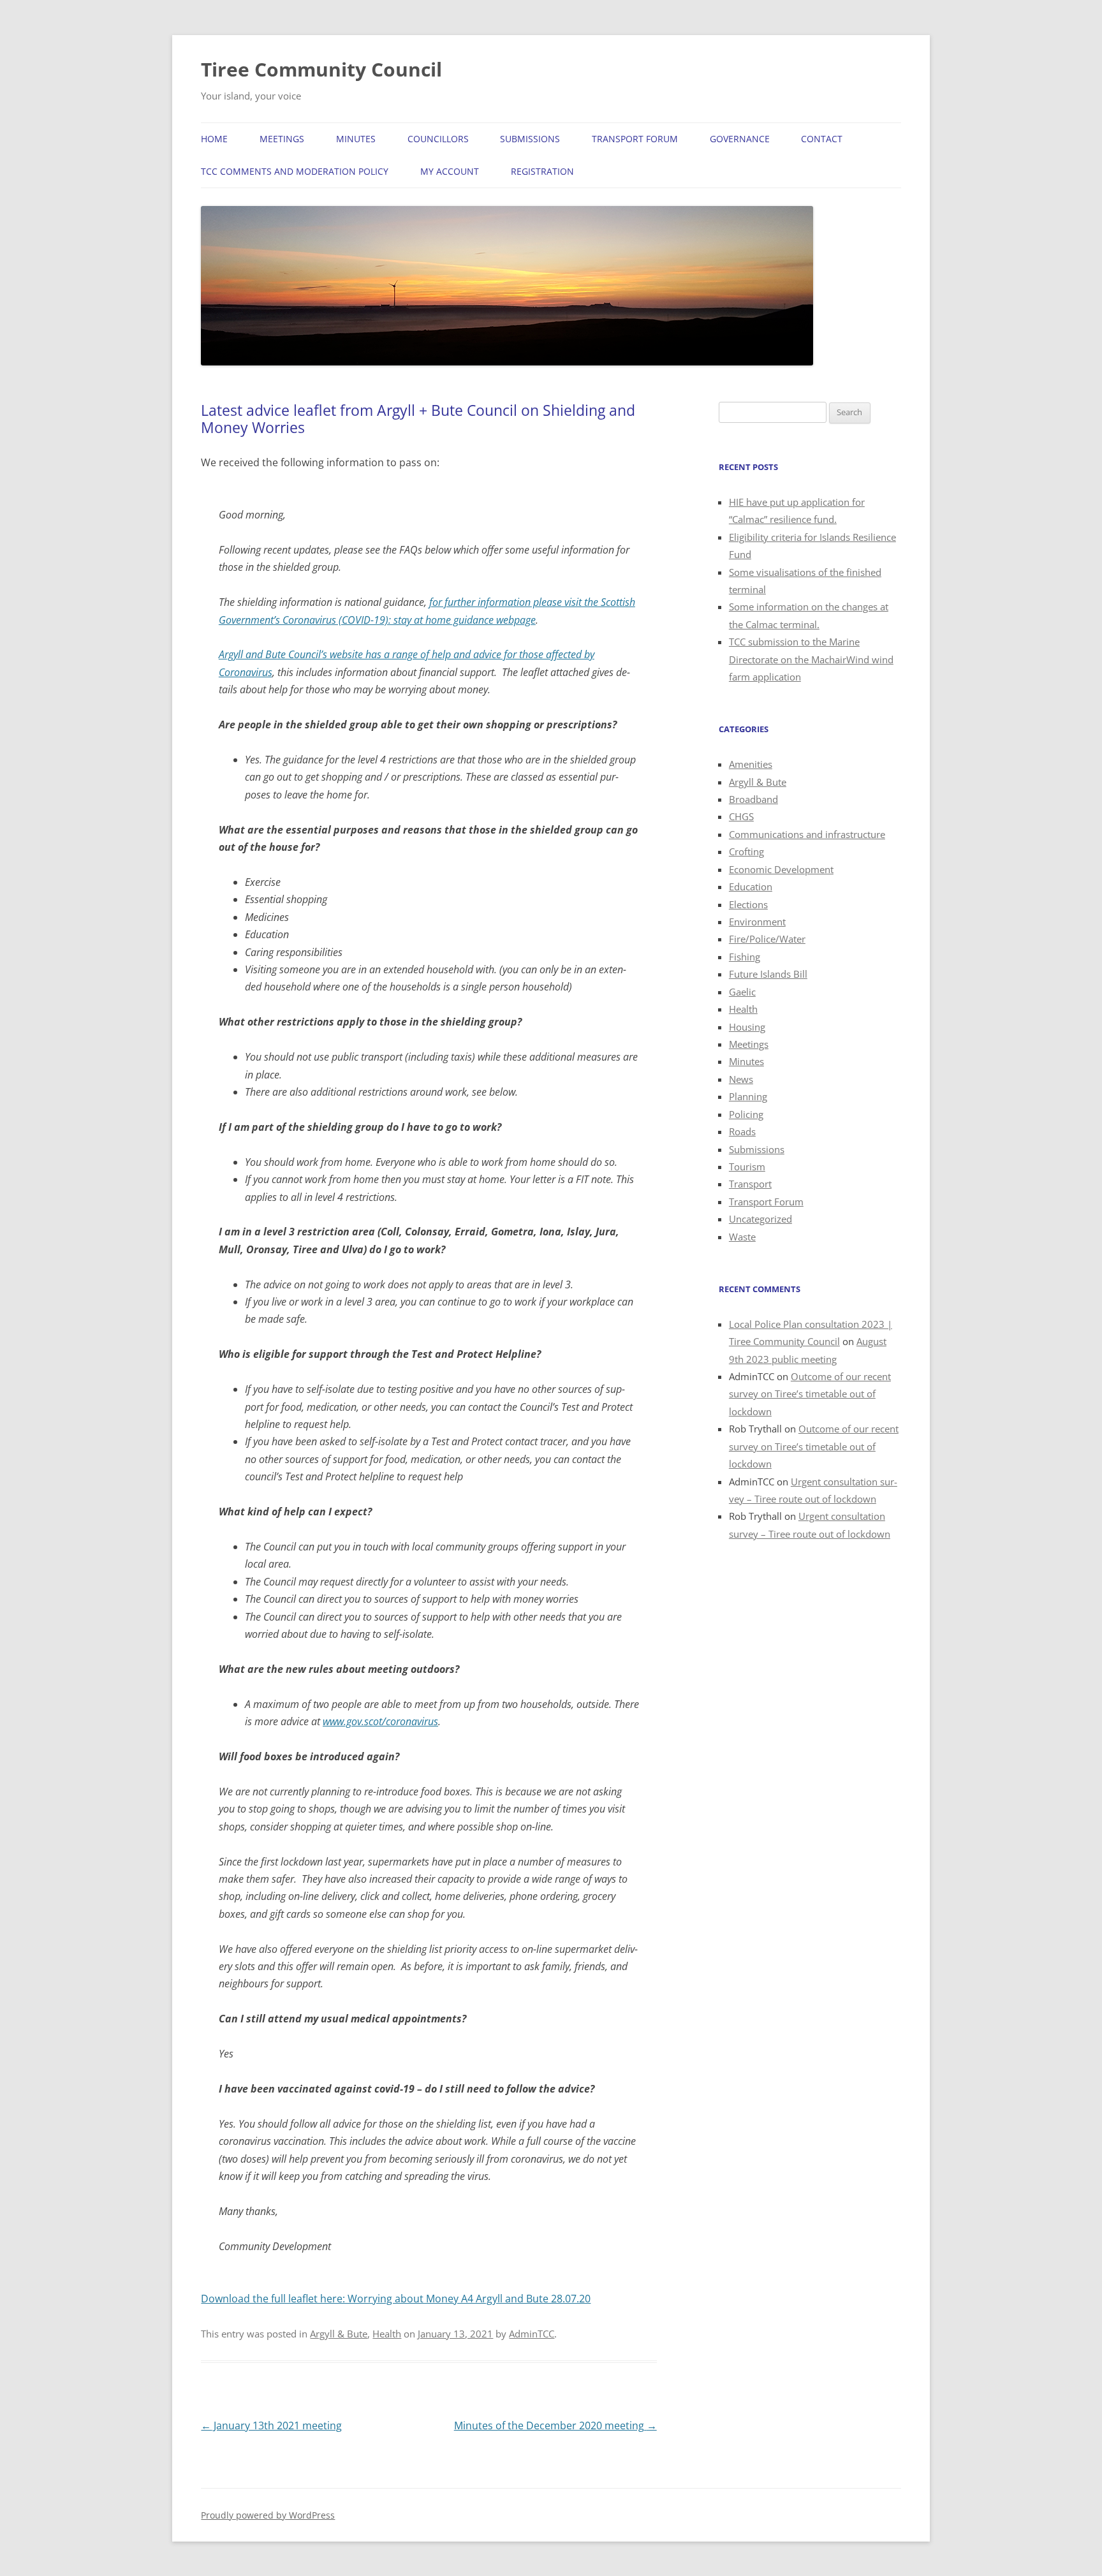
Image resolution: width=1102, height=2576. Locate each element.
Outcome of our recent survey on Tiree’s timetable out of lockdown (810, 1394)
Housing (747, 1027)
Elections (748, 904)
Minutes (356, 139)
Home (214, 139)
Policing (746, 1114)
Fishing (745, 957)
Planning (748, 1096)
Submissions (530, 139)
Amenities (751, 764)
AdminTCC (532, 2334)
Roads (742, 1131)
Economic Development (781, 869)
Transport (750, 1184)
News (741, 1079)
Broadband (753, 799)
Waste (742, 1237)
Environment (757, 922)
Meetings (282, 139)
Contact (822, 139)
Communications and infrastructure (807, 834)
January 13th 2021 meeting (271, 2425)
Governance (740, 139)
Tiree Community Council (321, 69)
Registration (542, 171)
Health (387, 2334)
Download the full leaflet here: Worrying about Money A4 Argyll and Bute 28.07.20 (396, 2299)
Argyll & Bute (339, 2334)
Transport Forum (635, 139)
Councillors (438, 139)
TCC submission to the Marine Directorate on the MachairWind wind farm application (811, 659)
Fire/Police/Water (767, 939)
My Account (450, 171)
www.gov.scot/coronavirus (380, 1721)
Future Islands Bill (768, 974)
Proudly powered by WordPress (268, 2515)
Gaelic (742, 992)
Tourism (747, 1167)
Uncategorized (760, 1219)
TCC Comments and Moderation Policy (295, 171)
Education (751, 887)
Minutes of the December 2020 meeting (555, 2425)
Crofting (746, 851)
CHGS (741, 816)
